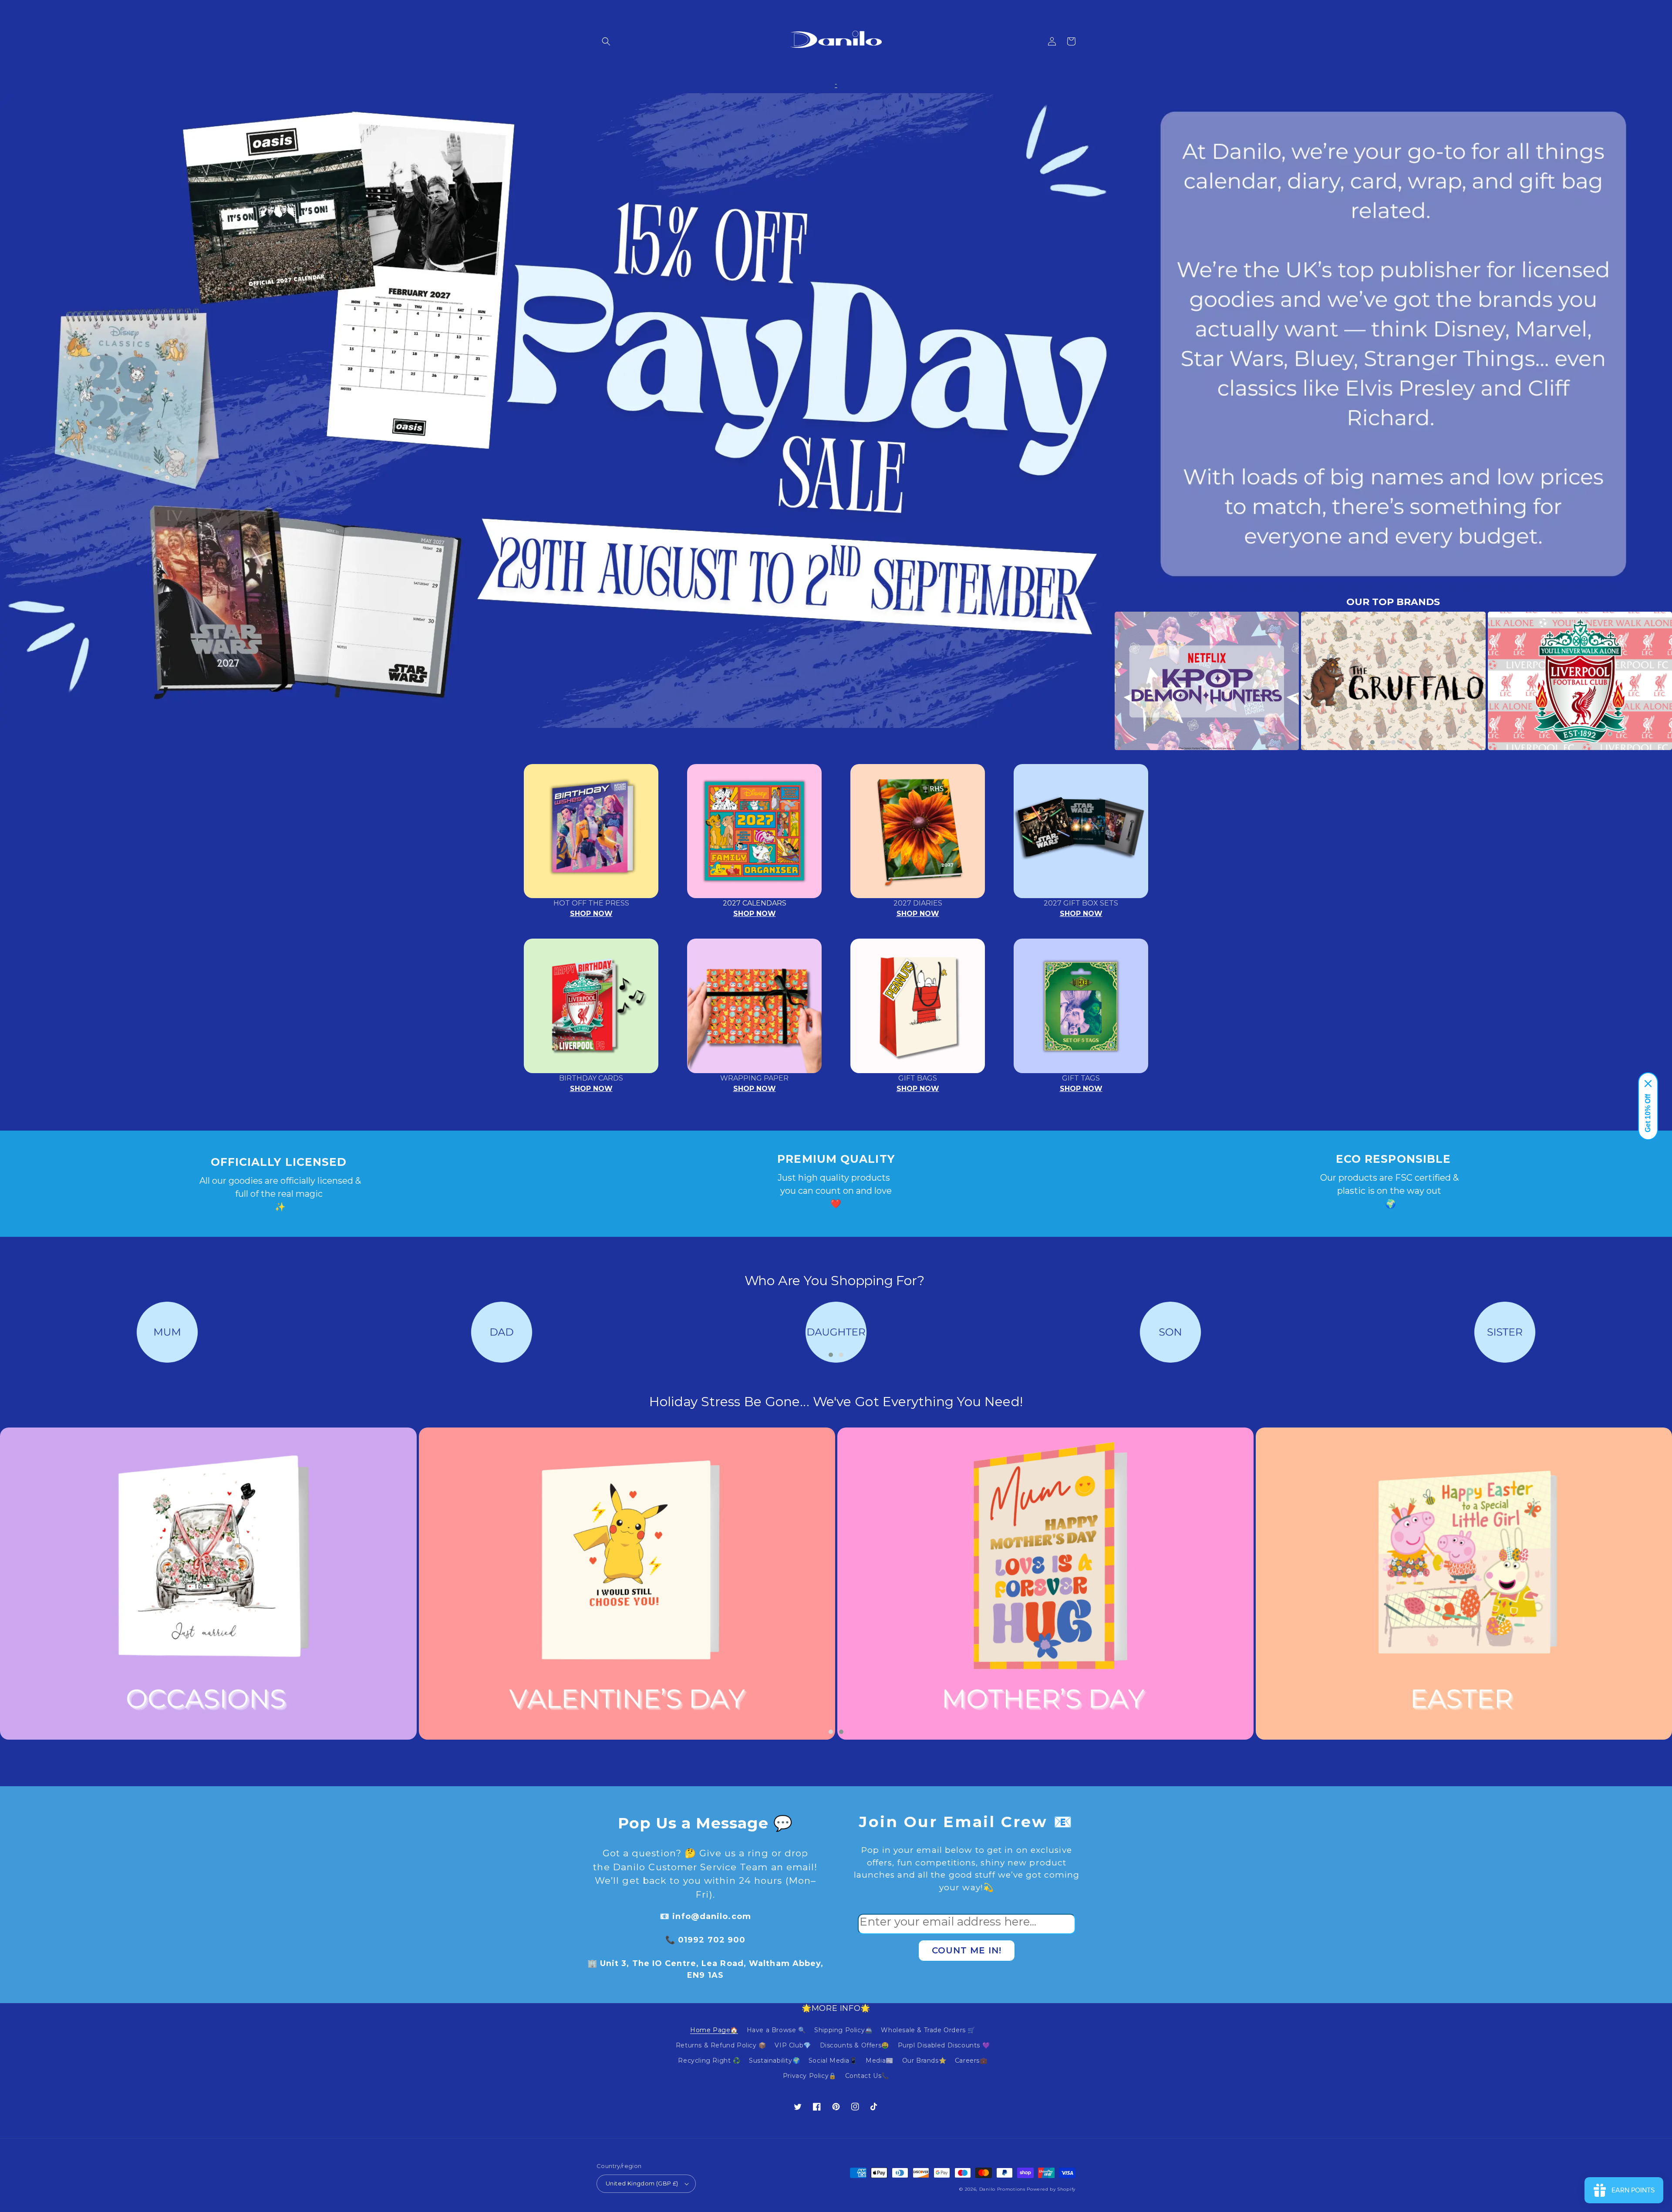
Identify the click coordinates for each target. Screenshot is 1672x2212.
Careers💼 (971, 2060)
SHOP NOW (591, 914)
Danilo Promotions (1002, 2189)
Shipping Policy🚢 (843, 2030)
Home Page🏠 (714, 2030)
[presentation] (1102, 681)
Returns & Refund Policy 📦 (721, 2045)
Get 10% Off (1648, 1113)
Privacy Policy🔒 (810, 2076)
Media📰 (880, 2060)
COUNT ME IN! (967, 1950)
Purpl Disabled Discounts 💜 (944, 2045)
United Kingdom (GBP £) (642, 2183)
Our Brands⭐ (924, 2060)
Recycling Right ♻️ (709, 2060)
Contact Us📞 (867, 2076)
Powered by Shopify (1051, 2189)
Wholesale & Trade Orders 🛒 (928, 2030)
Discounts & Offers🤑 (855, 2045)
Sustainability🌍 (774, 2060)
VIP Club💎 (793, 2045)
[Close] (1648, 1084)
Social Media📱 (833, 2060)
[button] (606, 41)
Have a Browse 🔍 (776, 2030)
